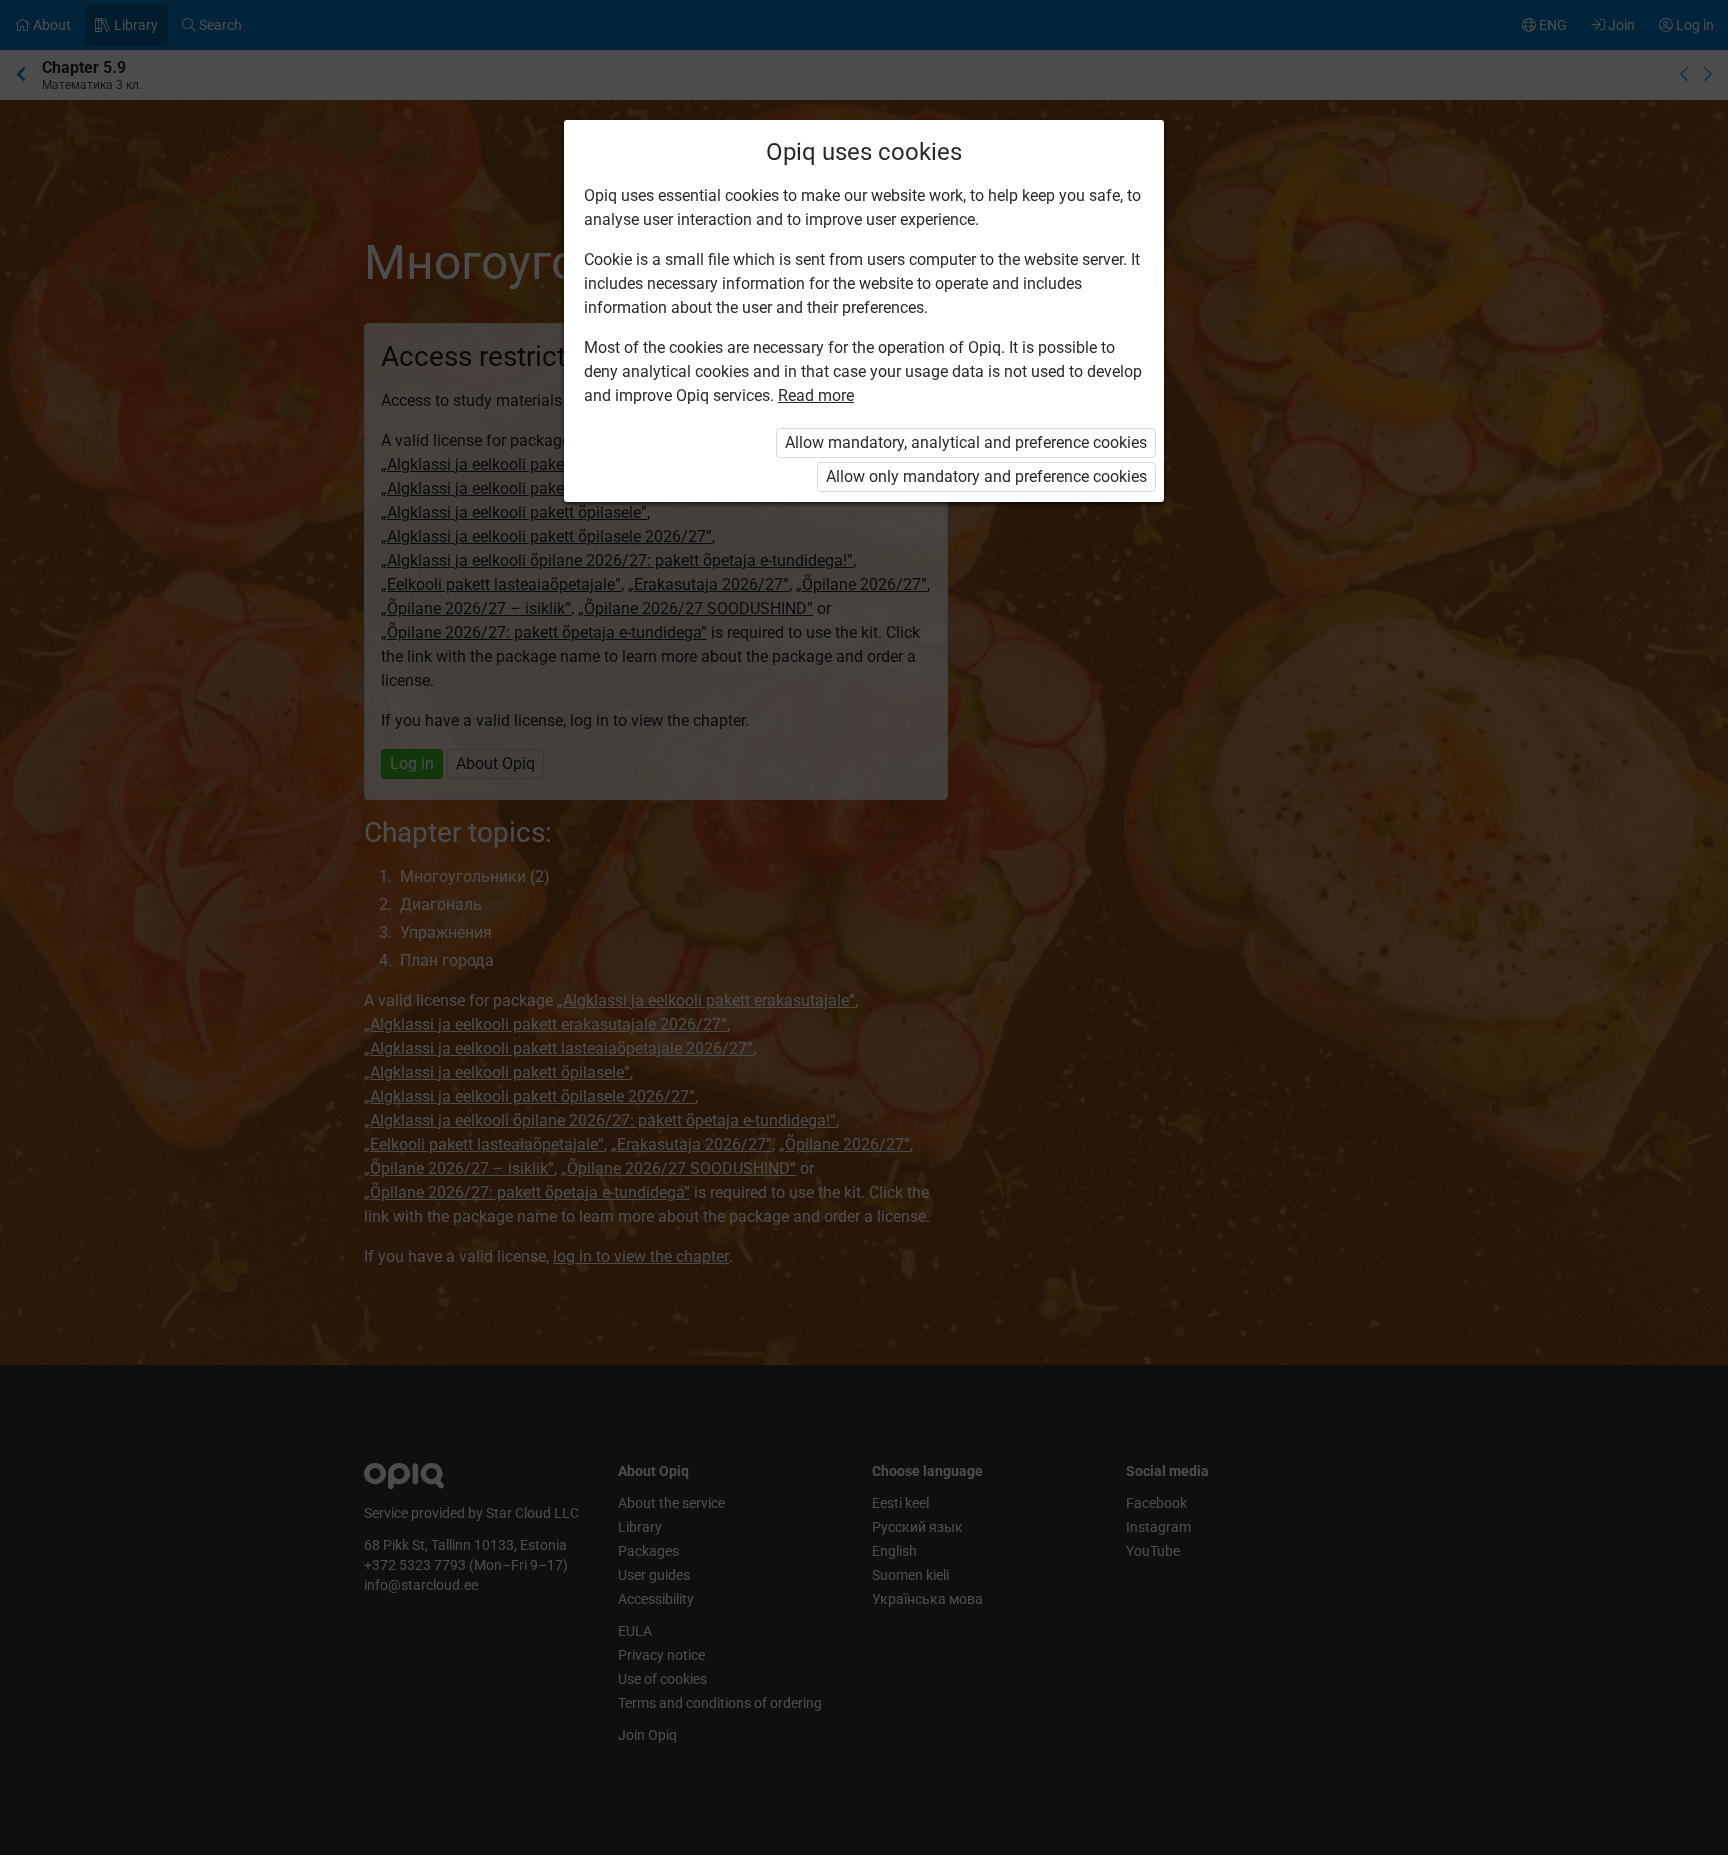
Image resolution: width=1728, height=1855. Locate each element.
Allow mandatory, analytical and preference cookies (966, 442)
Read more (816, 395)
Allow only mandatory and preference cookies (986, 476)
